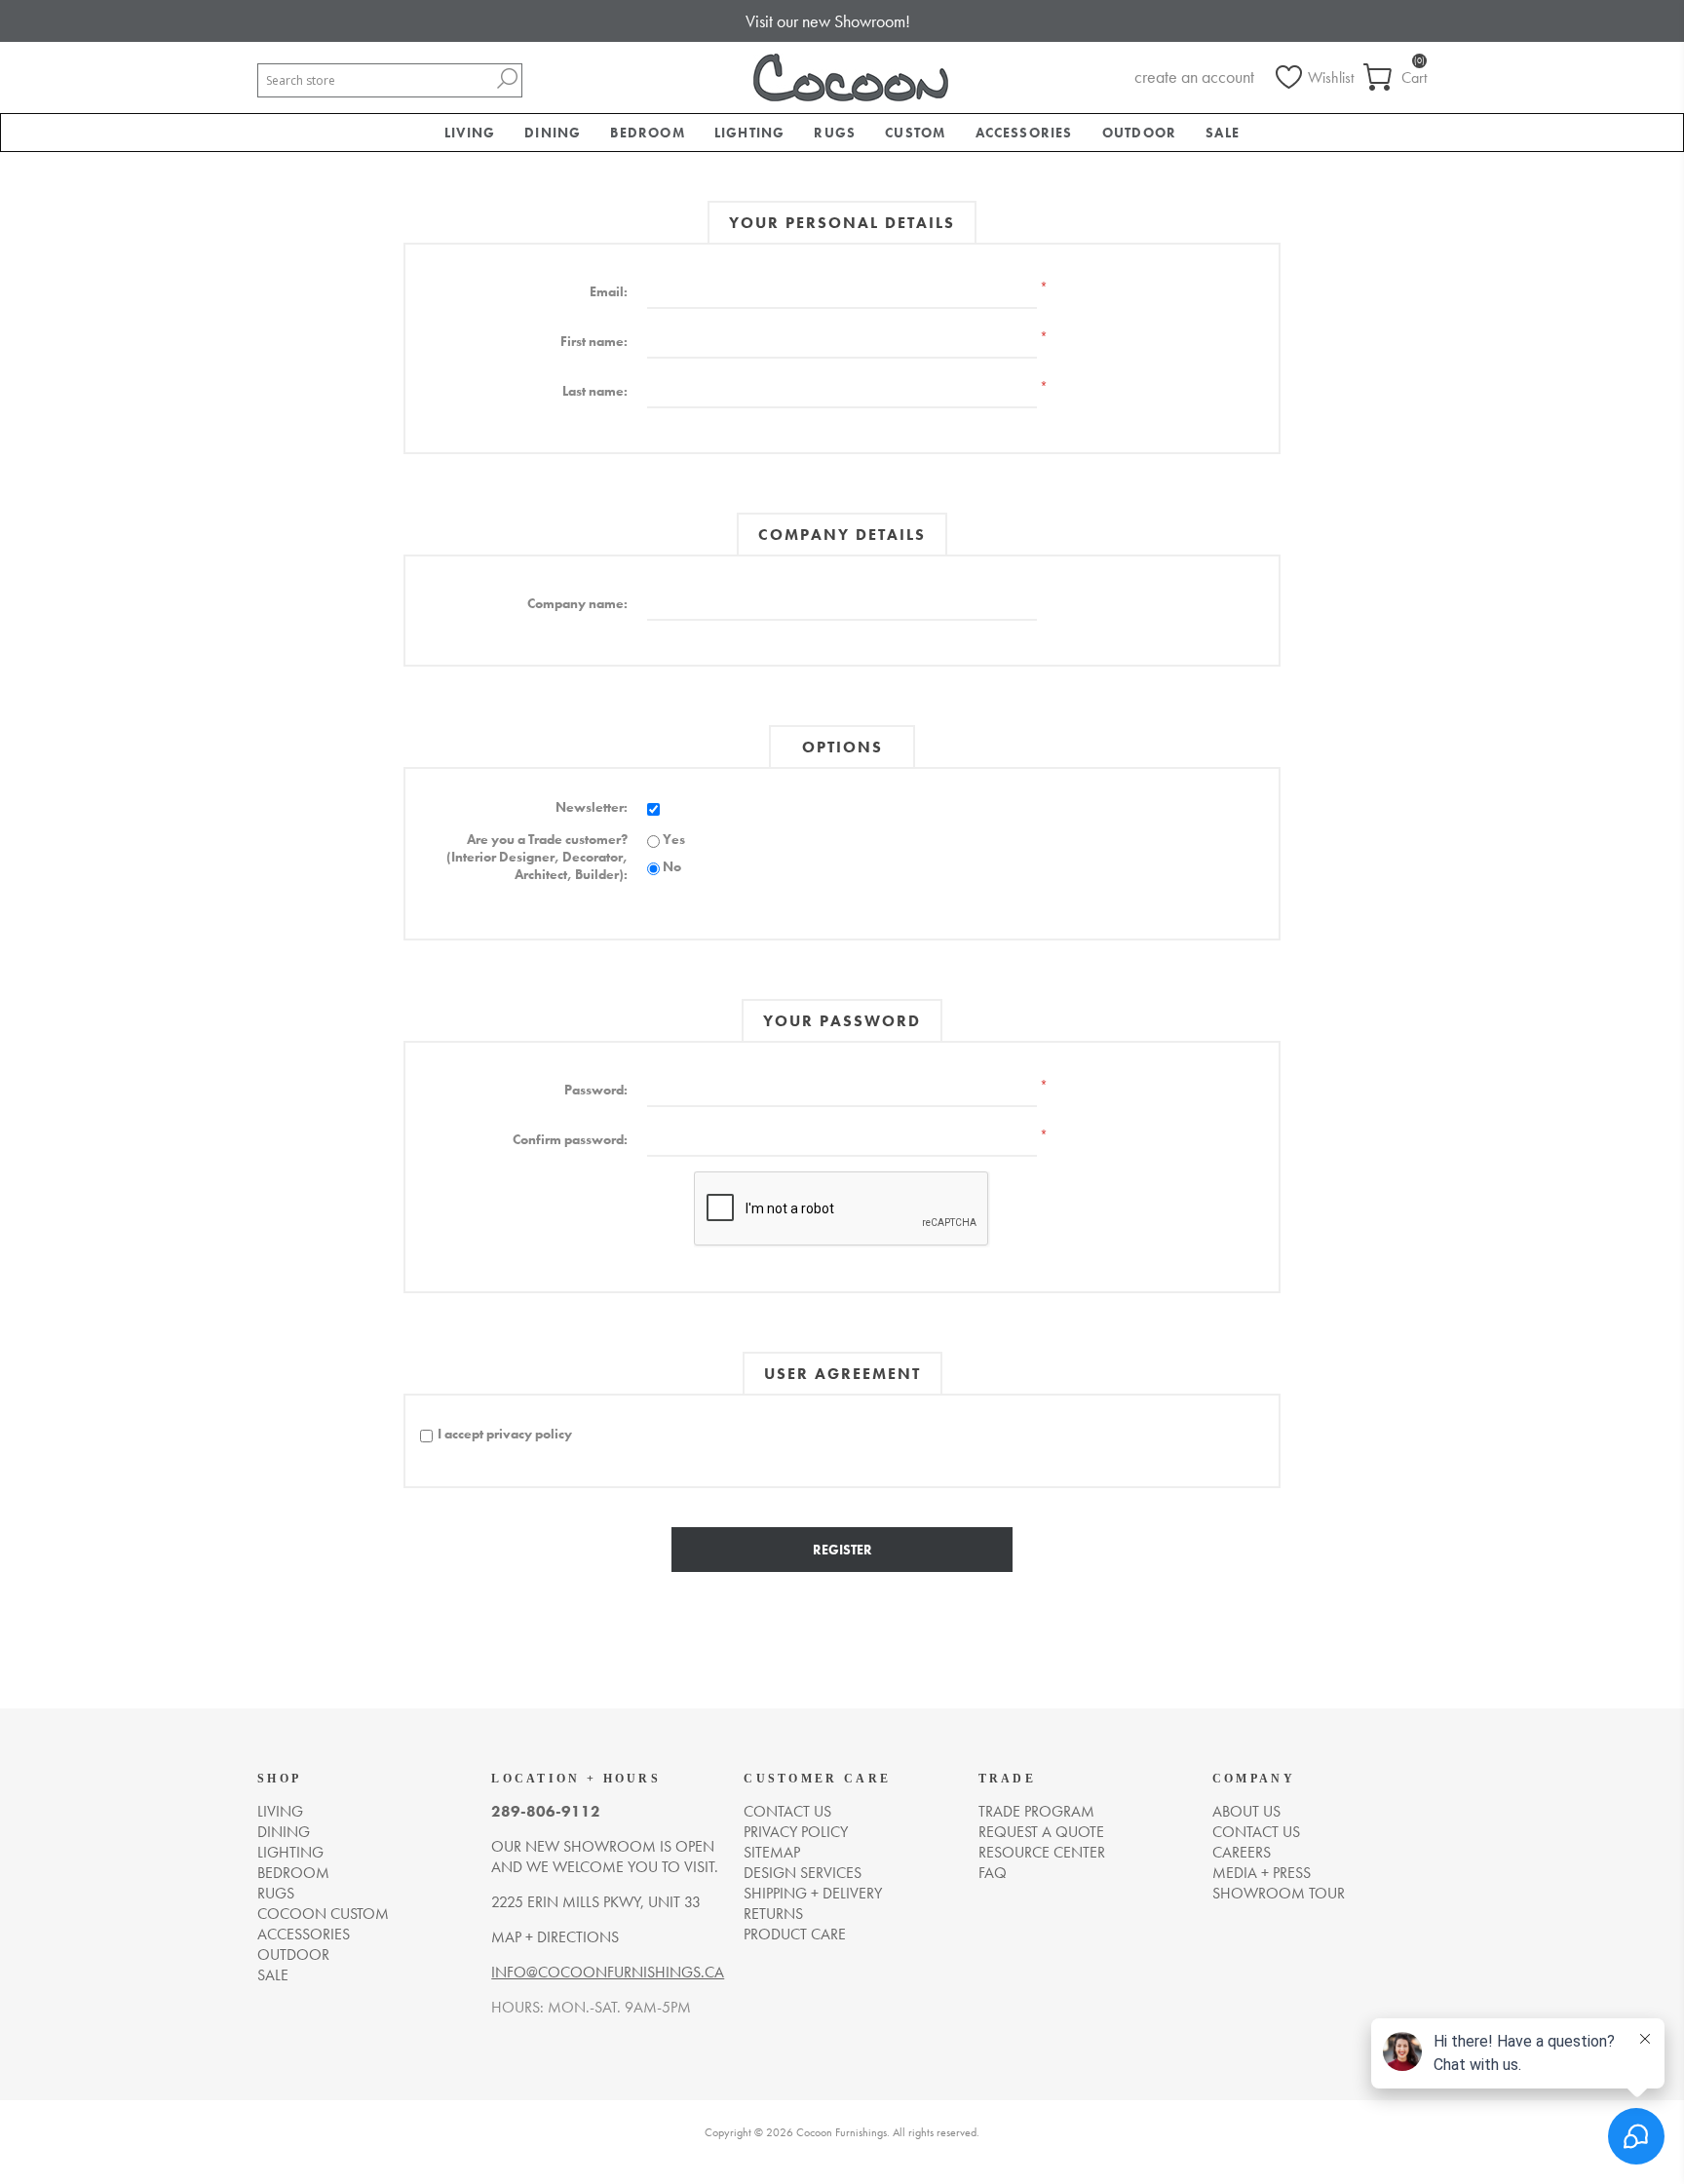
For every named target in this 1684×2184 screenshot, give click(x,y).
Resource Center (1042, 1852)
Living (280, 1811)
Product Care (795, 1934)
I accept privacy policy (505, 1434)
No (672, 866)
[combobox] (375, 80)
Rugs (276, 1893)
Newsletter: (592, 807)
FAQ (993, 1873)
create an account (1194, 77)
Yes (674, 839)
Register (842, 1550)
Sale (273, 1975)
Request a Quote (1041, 1832)
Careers (1242, 1852)
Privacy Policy (796, 1832)
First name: (594, 341)
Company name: (577, 603)
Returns (773, 1914)
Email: (609, 291)
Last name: (595, 391)
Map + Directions (555, 1937)
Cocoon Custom (323, 1914)
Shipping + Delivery (813, 1893)
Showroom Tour (1279, 1893)
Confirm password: (570, 1139)
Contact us (787, 1811)
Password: (596, 1090)
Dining (284, 1832)
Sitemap (772, 1852)
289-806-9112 (546, 1811)
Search (507, 78)
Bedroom (293, 1873)
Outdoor (293, 1954)
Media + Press (1262, 1873)
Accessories (304, 1934)
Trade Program (1036, 1811)
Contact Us (1256, 1832)
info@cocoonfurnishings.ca (608, 1972)
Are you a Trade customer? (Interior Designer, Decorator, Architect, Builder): (537, 857)
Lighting (290, 1852)
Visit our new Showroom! (828, 21)
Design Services (803, 1873)
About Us (1246, 1811)
